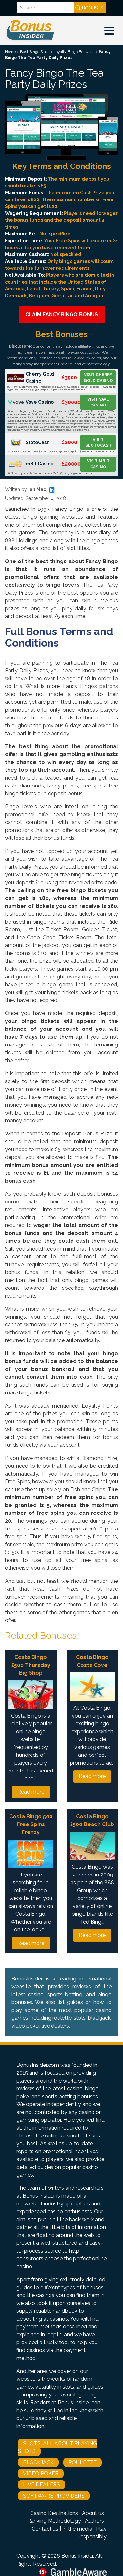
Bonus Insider (77, 2556)
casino (36, 1994)
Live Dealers (41, 2485)
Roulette (82, 2462)
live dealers (55, 2026)
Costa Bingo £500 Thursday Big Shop (31, 1665)
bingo (105, 1994)
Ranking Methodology (54, 2521)
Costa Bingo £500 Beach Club (92, 1820)
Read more (31, 1792)
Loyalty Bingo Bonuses (74, 52)
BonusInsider (27, 1979)
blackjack (99, 2018)
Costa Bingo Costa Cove (92, 1661)
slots (80, 2018)
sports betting (65, 1994)
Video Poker (41, 2473)
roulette (62, 2018)
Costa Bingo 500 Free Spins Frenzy (31, 1824)
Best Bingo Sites (35, 52)
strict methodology (93, 364)
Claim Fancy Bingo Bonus (62, 314)
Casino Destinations (54, 2513)
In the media (77, 2529)
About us (93, 2513)
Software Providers (54, 2496)
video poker (25, 2026)
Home (10, 52)
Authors (94, 2521)
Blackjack (38, 2462)
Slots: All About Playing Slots (58, 2447)
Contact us (45, 2529)
